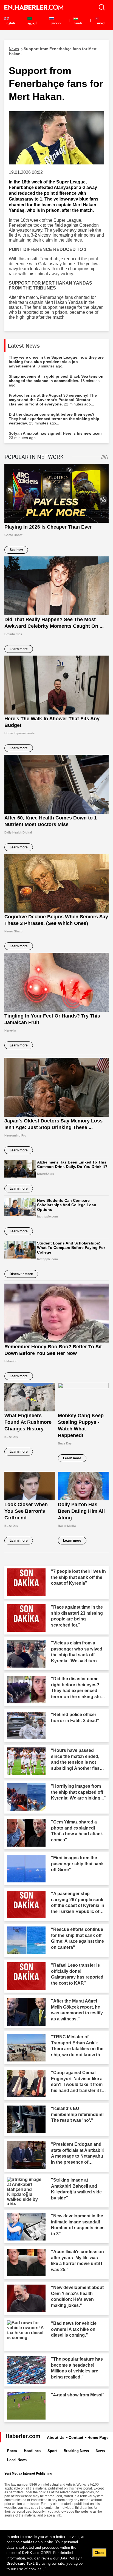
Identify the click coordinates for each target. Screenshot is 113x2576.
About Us (56, 2437)
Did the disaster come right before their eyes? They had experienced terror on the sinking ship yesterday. (54, 419)
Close (99, 2553)
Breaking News (76, 2451)
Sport (52, 2451)
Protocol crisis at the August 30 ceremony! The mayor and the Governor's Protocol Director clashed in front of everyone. (53, 400)
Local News (17, 2460)
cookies (27, 2542)
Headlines (32, 2451)
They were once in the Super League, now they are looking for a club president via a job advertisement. (56, 362)
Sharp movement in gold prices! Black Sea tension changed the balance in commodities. (56, 381)
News (100, 2451)
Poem (12, 2451)
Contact (76, 2437)
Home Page (98, 2437)
